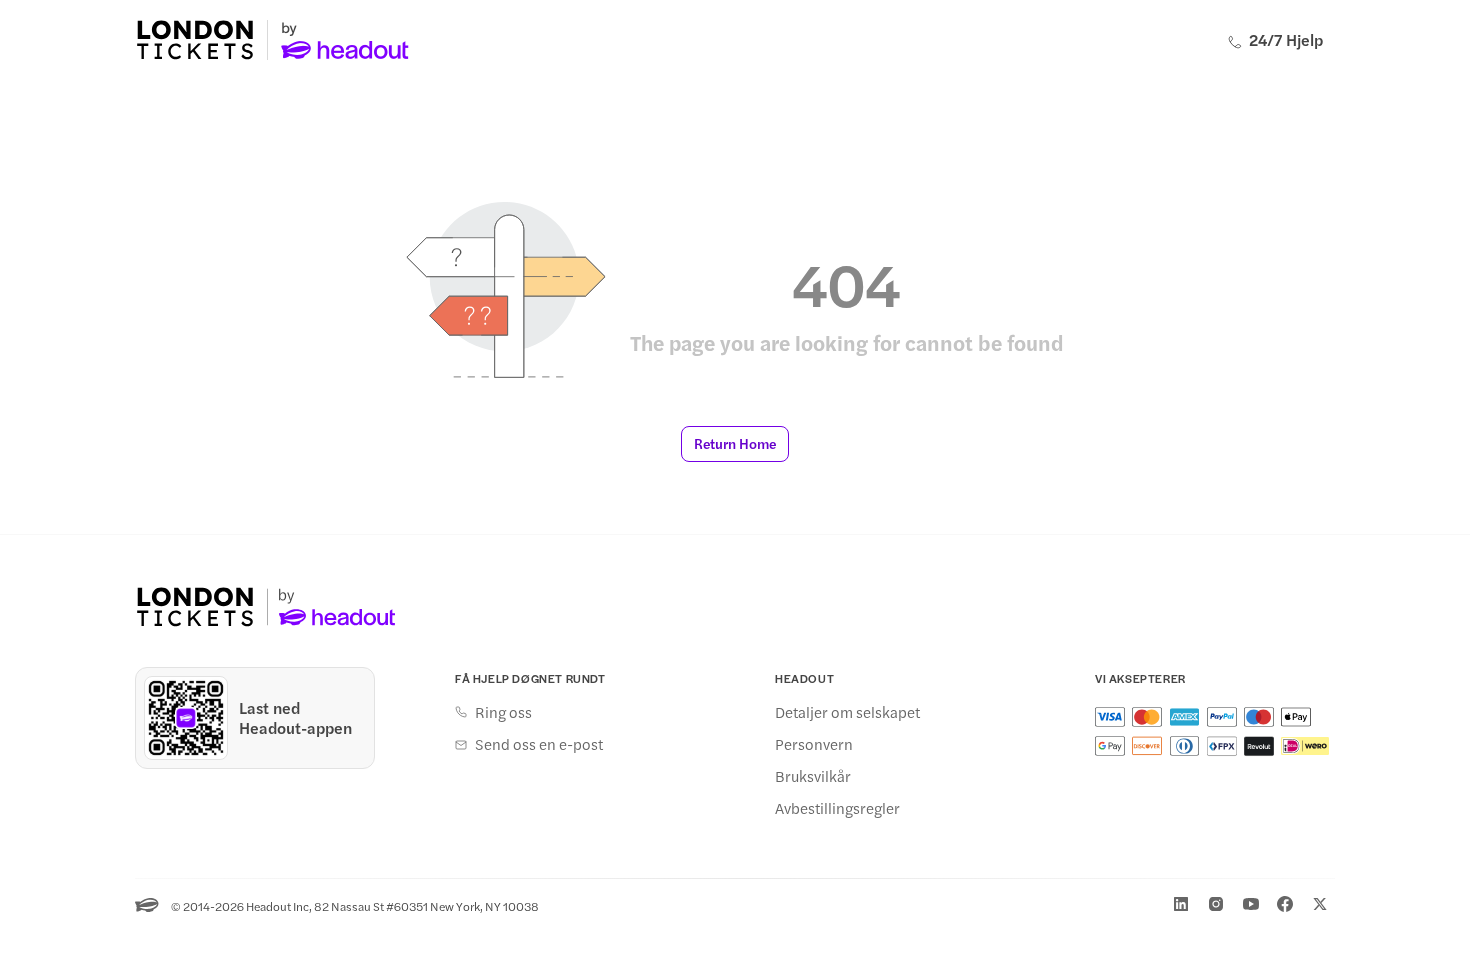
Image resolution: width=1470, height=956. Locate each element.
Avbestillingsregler (837, 808)
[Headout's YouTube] (1251, 904)
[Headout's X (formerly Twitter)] (1320, 904)
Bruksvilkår (813, 776)
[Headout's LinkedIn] (1181, 904)
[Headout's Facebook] (1285, 904)
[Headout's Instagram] (1216, 904)
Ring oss (503, 712)
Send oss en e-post (539, 744)
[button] (735, 444)
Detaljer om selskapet (847, 712)
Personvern (814, 744)
